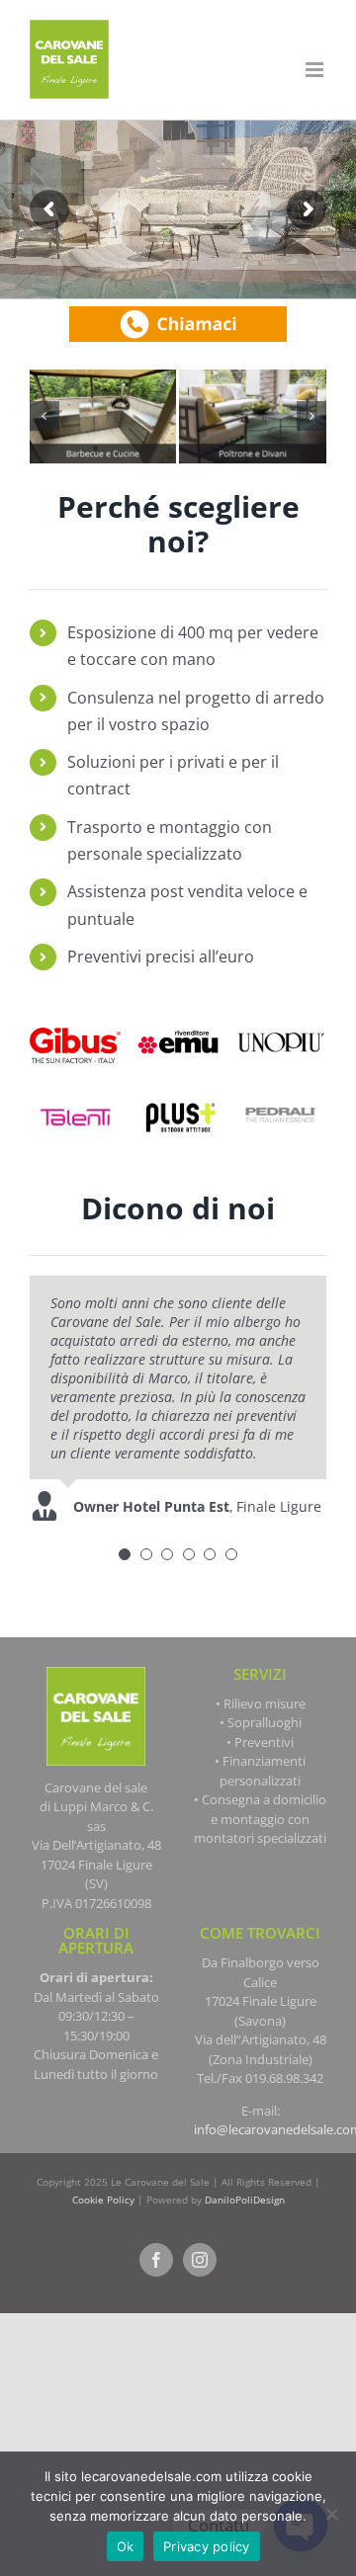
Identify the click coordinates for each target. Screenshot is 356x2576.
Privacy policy (207, 2546)
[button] (44, 416)
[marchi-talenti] (75, 1095)
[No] (331, 2514)
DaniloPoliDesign (245, 2200)
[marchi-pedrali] (281, 1095)
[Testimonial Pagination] (125, 1554)
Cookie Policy (103, 2200)
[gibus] (75, 1022)
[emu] (178, 1022)
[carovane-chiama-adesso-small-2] (178, 313)
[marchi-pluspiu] (178, 1095)
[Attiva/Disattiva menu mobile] (316, 70)
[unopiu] (281, 1022)
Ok (126, 2546)
